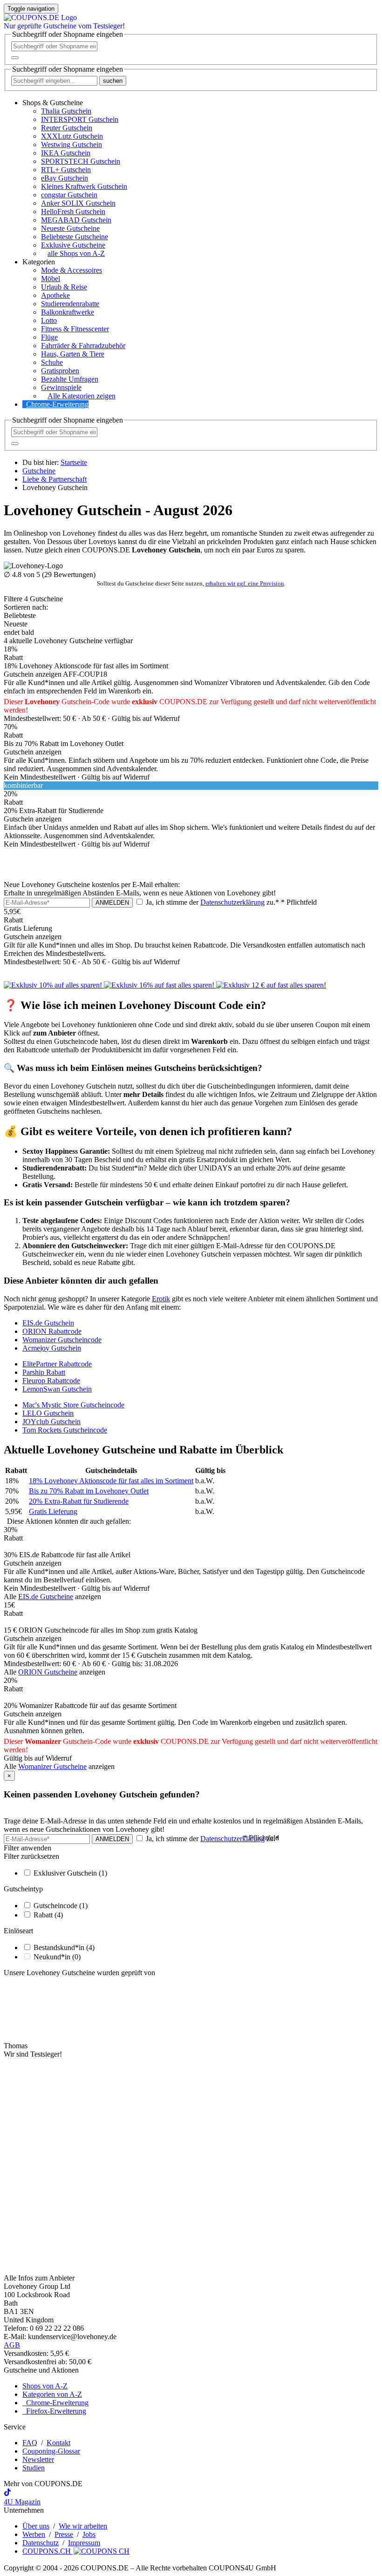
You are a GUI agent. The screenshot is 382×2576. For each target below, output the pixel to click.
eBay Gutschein (65, 178)
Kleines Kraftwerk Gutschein (84, 186)
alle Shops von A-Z (76, 253)
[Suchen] (15, 58)
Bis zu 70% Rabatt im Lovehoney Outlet (89, 1491)
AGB (12, 2345)
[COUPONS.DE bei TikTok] (7, 2493)
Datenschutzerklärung (232, 902)
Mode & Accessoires (72, 270)
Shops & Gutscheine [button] (53, 103)
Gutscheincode (61, 1906)
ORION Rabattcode (52, 1331)
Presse (64, 2534)
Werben (34, 2534)
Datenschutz (41, 2543)
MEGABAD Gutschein (76, 220)
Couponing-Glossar (51, 2451)
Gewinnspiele (61, 387)
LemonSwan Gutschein (57, 1389)
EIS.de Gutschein (48, 1323)
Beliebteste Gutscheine (75, 237)
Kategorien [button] (39, 262)
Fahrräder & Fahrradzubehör (83, 346)
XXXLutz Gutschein (72, 136)
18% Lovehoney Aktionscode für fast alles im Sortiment (111, 1481)
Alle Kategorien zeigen (82, 396)
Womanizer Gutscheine (52, 1766)
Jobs (89, 2534)
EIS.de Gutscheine (46, 1597)
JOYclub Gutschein (51, 1422)
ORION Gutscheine (48, 1672)
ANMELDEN (112, 903)
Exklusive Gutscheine (73, 245)
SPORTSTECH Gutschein (81, 161)
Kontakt (58, 2443)
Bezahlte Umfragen (70, 379)
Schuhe (52, 362)
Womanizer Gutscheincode (62, 1340)
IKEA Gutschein (66, 153)
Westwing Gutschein (72, 145)
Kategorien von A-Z (52, 2394)
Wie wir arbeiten (83, 2526)
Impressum (84, 2543)
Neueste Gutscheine (70, 228)
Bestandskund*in (64, 1947)
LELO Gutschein (48, 1413)
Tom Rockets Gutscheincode (65, 1430)
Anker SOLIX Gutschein (78, 203)
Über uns (36, 2526)
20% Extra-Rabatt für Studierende (79, 1501)
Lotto (49, 320)
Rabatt (48, 1915)
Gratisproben (60, 371)
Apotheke (55, 295)
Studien (34, 2468)
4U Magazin (22, 2502)
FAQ (30, 2443)
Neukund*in (57, 1957)
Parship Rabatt (44, 1372)
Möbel (51, 279)
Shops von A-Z (45, 2386)
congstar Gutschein (69, 195)
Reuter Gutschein (67, 128)
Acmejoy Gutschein (52, 1348)
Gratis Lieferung (53, 1511)
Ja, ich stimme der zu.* (230, 902)
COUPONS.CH (48, 2551)
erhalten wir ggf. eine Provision (245, 583)
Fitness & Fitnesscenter (75, 329)
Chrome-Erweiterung (57, 404)
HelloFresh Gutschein (73, 212)
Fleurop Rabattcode (51, 1381)
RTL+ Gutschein (66, 170)
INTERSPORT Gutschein (80, 119)
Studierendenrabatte (70, 304)
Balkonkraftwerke (68, 312)
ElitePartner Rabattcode (57, 1364)
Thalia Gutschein (66, 111)
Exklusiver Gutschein (70, 1873)
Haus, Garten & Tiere (73, 354)
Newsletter (38, 2459)
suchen (113, 81)
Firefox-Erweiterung (54, 2411)
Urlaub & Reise (64, 287)
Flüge (49, 337)
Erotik (161, 1299)
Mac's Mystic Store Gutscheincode (73, 1405)
